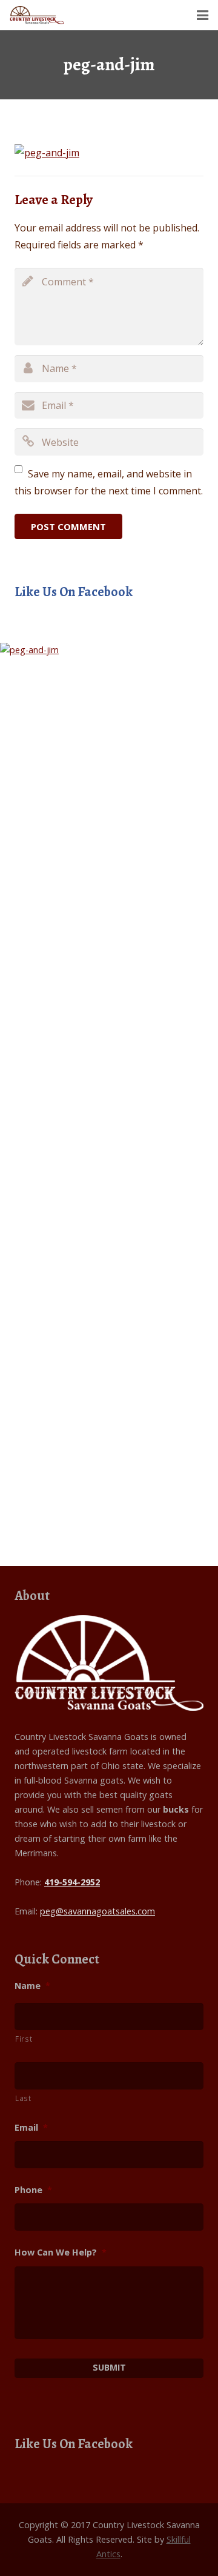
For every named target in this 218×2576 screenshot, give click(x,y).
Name (32, 1986)
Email (31, 2128)
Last (23, 2098)
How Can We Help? (61, 2252)
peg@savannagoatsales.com (97, 1911)
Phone (33, 2190)
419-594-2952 (72, 1882)
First (24, 2039)
